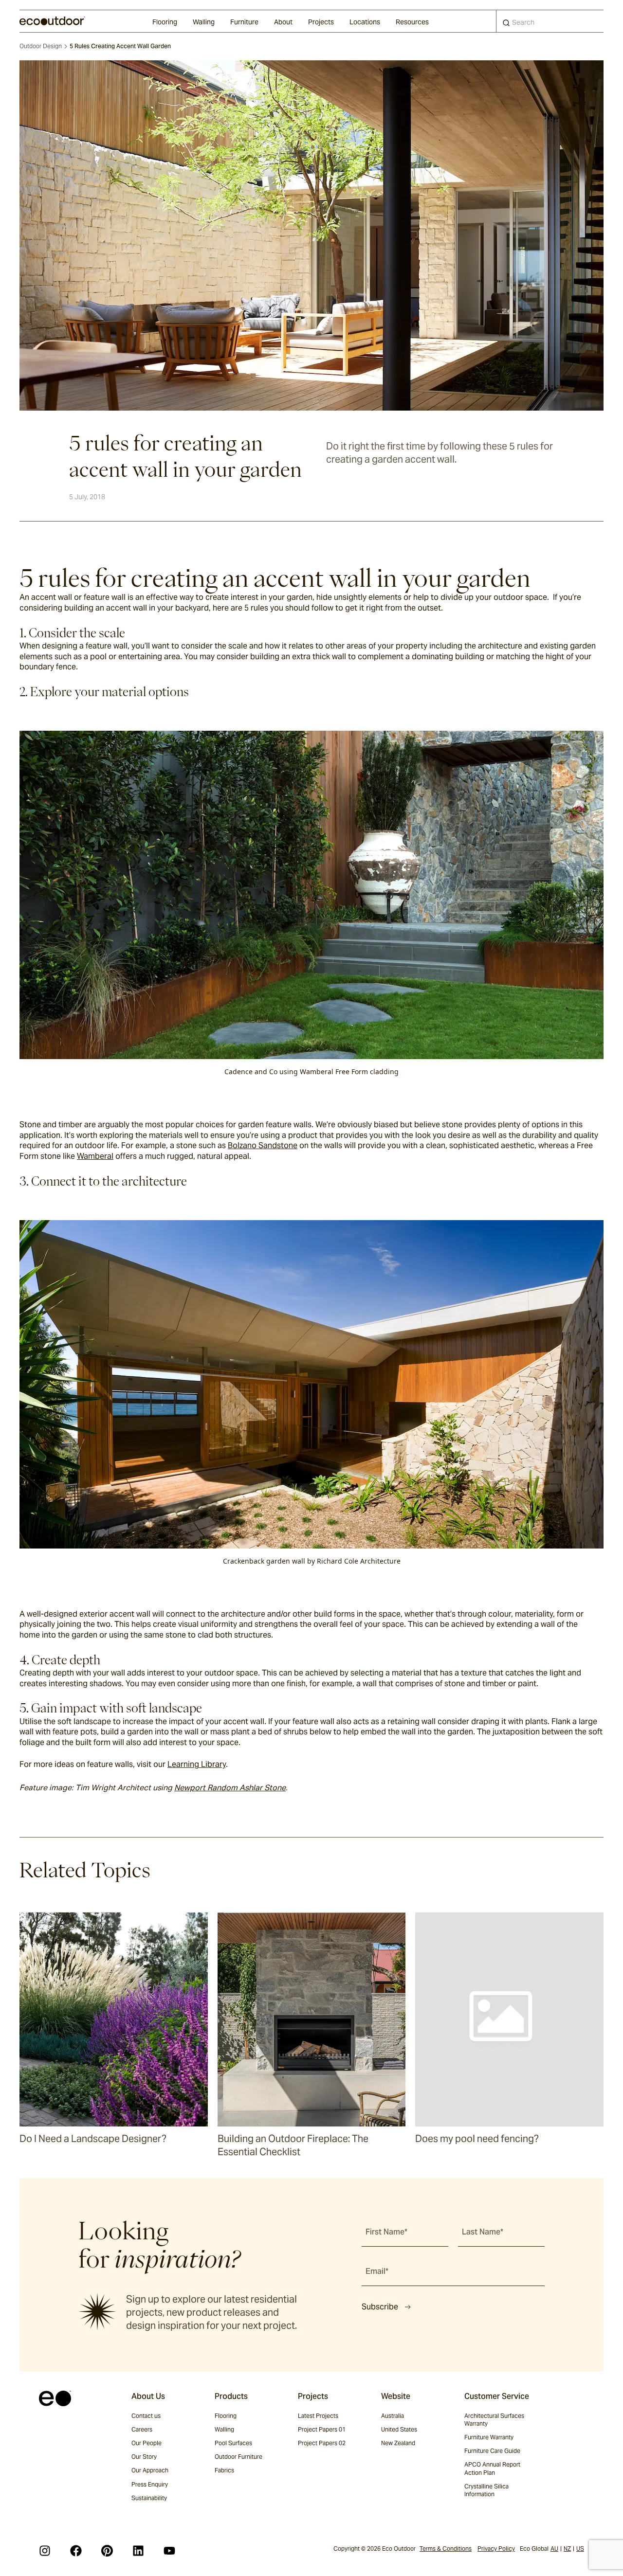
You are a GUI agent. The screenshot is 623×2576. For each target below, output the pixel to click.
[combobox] (550, 21)
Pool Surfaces (233, 2443)
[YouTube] (169, 2551)
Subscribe (380, 2307)
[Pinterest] (107, 2551)
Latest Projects (318, 2416)
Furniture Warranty (489, 2437)
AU (554, 2549)
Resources (412, 22)
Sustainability (149, 2498)
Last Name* (483, 2232)
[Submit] (506, 25)
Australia (393, 2416)
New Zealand (398, 2443)
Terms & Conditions (446, 2549)
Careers (142, 2429)
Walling (204, 22)
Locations (365, 22)
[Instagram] (45, 2551)
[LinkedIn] (138, 2551)
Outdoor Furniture (238, 2457)
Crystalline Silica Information (486, 2490)
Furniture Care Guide (492, 2451)
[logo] (52, 21)
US (580, 2549)
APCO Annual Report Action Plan (492, 2468)
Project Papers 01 (322, 2429)
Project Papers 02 (322, 2443)
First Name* (386, 2232)
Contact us (146, 2416)
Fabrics (224, 2470)
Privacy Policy (496, 2549)
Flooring (165, 22)
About (283, 22)
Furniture (244, 22)
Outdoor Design (41, 46)
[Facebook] (76, 2551)
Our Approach (150, 2470)
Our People (147, 2443)
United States (399, 2429)
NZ (567, 2549)
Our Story (144, 2457)
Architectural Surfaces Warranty (494, 2420)
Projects (321, 22)
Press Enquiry (150, 2484)
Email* (377, 2271)
